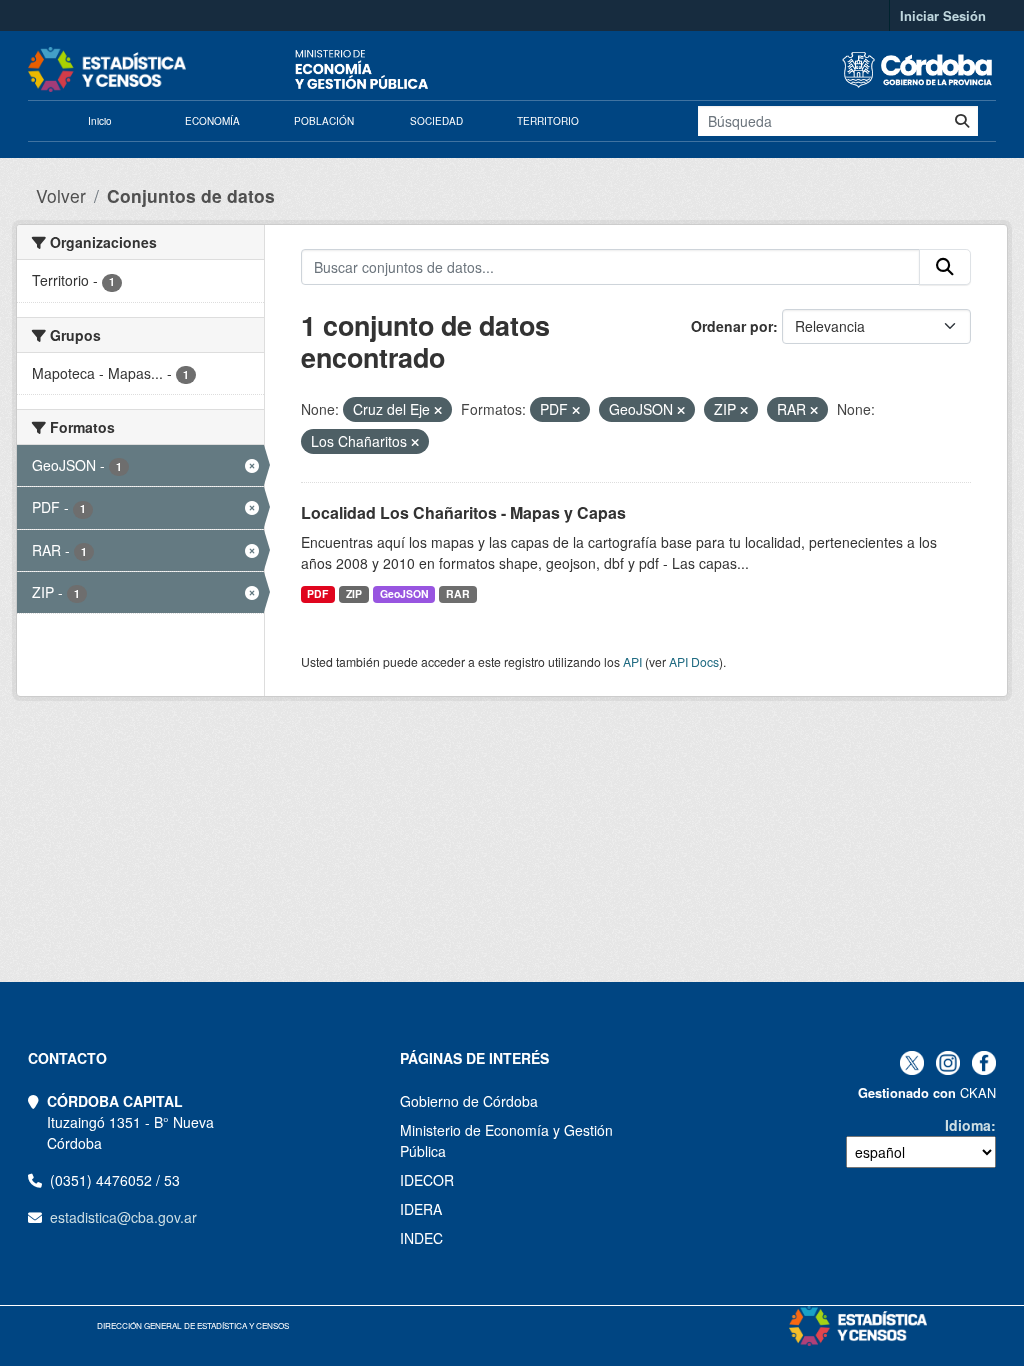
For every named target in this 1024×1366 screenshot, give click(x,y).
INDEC (421, 1238)
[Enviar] (962, 121)
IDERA (421, 1209)
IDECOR (427, 1180)
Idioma (968, 1125)
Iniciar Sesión (943, 15)
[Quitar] (438, 410)
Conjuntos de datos (191, 195)
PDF (317, 593)
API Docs (694, 661)
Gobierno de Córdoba (469, 1101)
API (632, 661)
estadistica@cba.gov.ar (123, 1217)
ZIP (354, 593)
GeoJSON (404, 593)
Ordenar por (732, 326)
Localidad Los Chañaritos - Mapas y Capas (463, 512)
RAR (458, 593)
